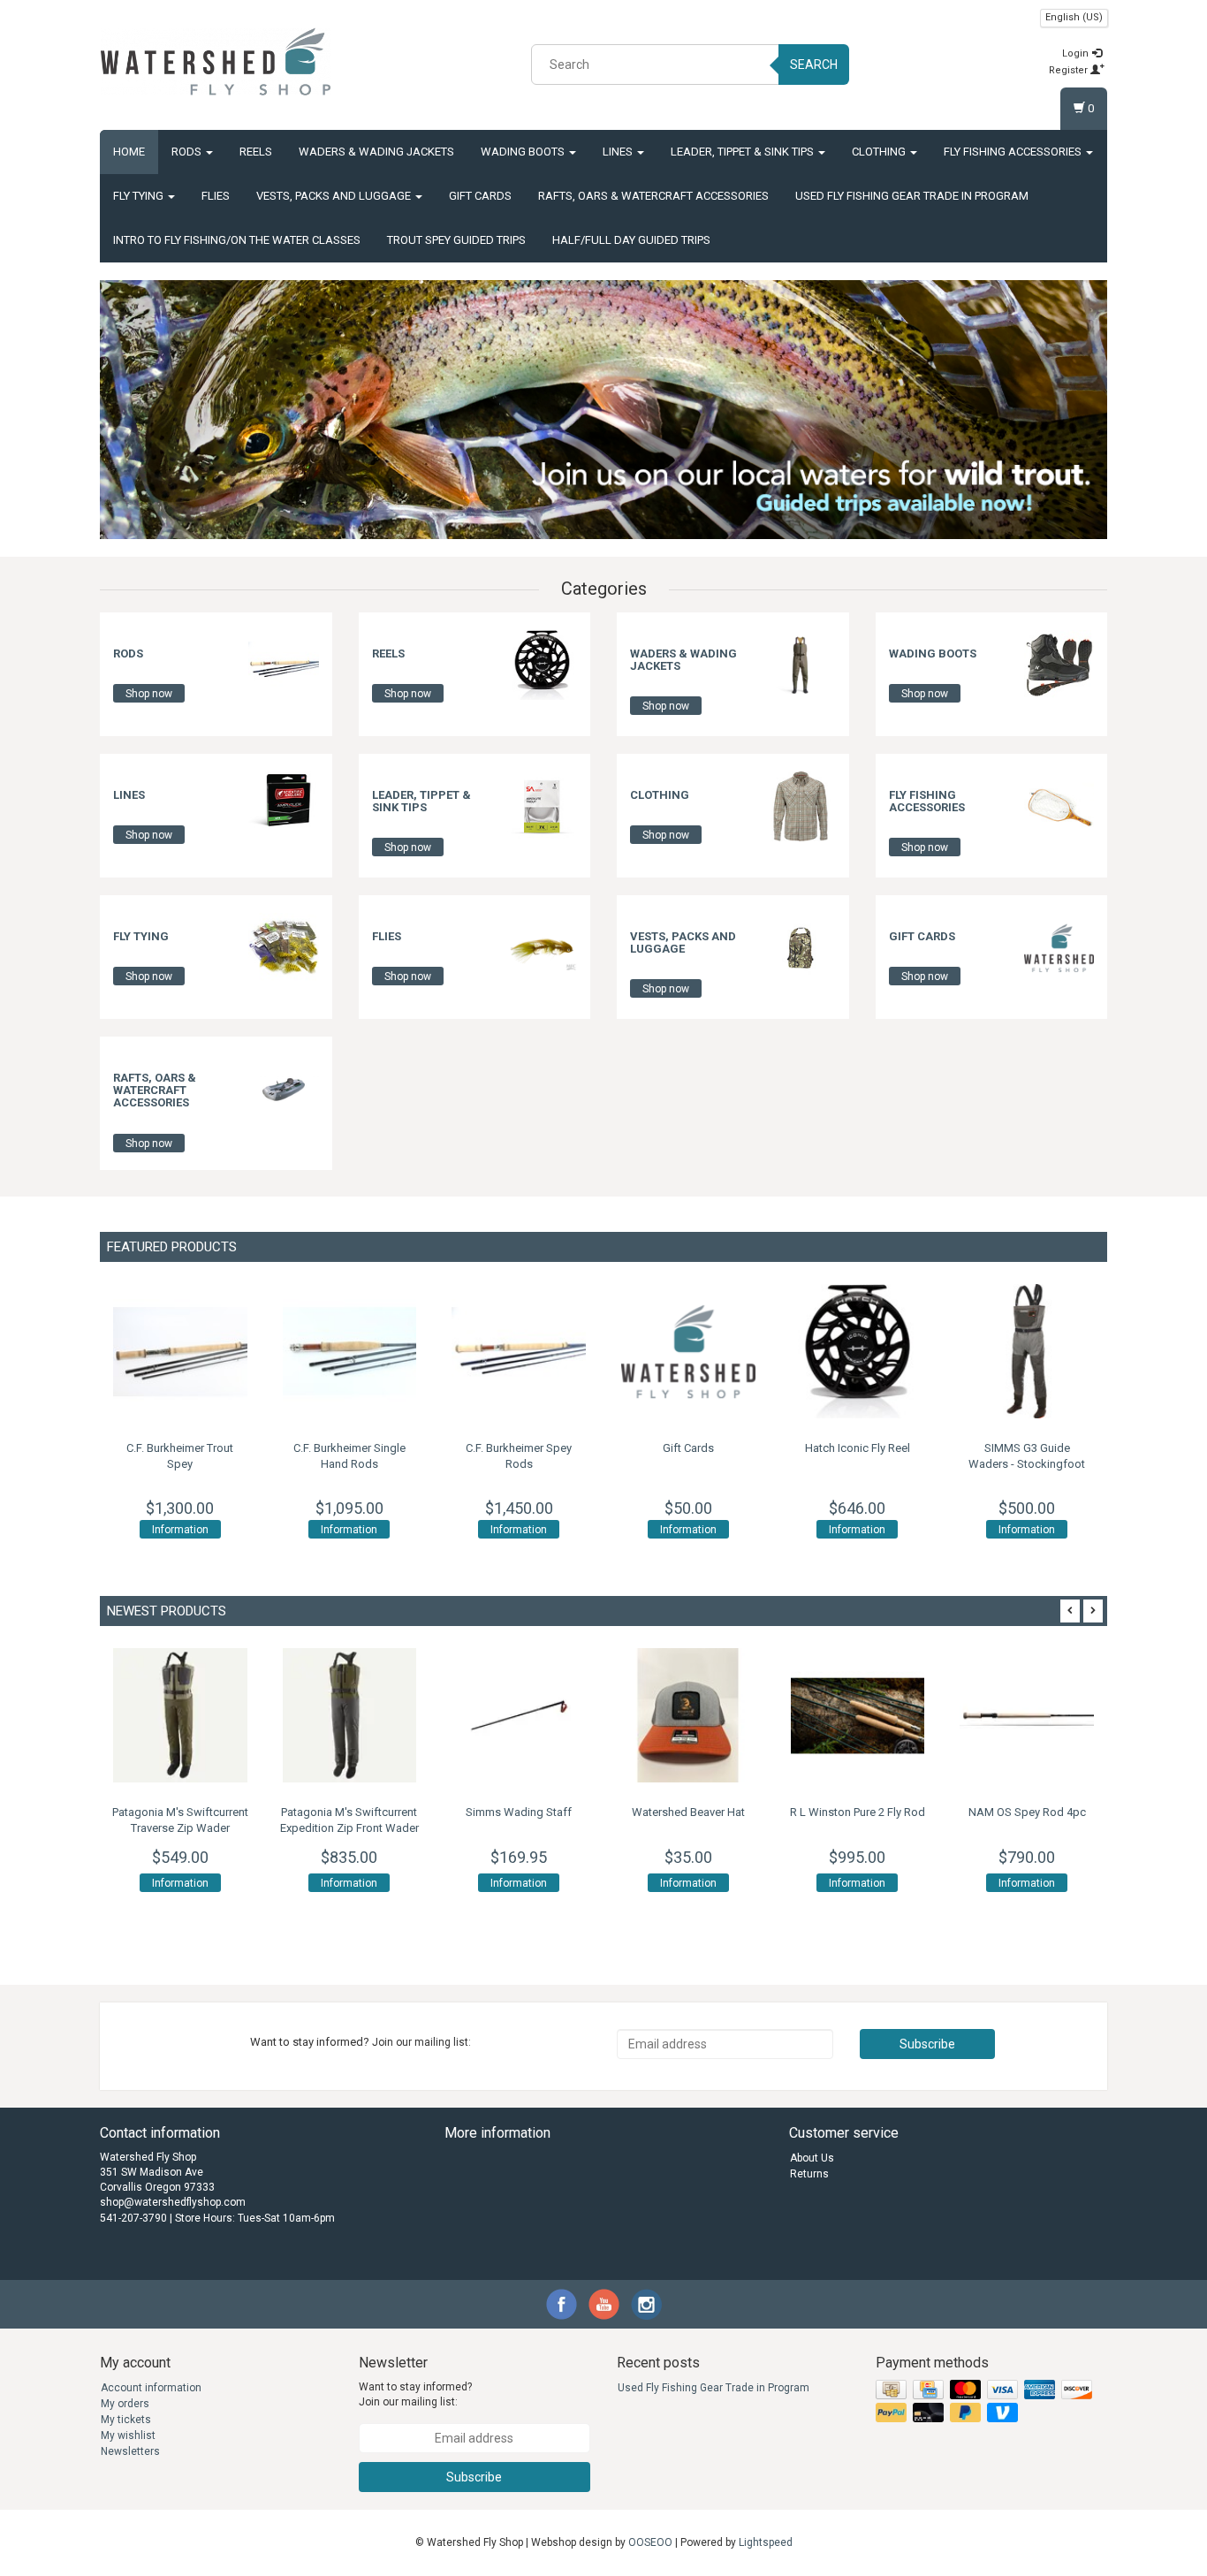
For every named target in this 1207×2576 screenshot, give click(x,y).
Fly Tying (140, 196)
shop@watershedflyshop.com (173, 2202)
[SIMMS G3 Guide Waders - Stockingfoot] (1027, 1351)
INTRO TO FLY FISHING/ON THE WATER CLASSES (237, 240)
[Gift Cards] (1059, 947)
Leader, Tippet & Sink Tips (744, 152)
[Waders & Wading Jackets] (800, 665)
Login (1077, 53)
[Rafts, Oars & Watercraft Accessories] (283, 1089)
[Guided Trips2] (603, 409)
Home (129, 152)
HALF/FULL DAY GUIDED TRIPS (631, 240)
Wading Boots (524, 152)
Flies (216, 196)
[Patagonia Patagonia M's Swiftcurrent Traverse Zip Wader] (180, 1715)
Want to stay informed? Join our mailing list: (415, 2394)
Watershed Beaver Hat (688, 1812)
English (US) (1074, 17)
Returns (809, 2174)
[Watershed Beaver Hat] (688, 1715)
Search (814, 65)
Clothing (880, 152)
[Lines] (283, 806)
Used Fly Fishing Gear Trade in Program (912, 196)
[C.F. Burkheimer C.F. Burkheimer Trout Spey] (180, 1351)
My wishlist (128, 2435)
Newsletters (130, 2451)
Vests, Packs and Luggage (335, 196)
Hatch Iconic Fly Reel (858, 1448)
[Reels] (542, 665)
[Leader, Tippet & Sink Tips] (542, 806)
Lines (619, 152)
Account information (151, 2388)
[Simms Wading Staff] (519, 1715)
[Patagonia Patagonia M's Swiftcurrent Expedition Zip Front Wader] (350, 1715)
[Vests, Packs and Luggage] (800, 947)
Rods (188, 152)
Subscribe (927, 2044)
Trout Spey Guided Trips (456, 240)
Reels (256, 152)
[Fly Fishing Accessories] (1059, 806)
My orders (125, 2404)
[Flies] (542, 947)
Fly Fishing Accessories (1014, 152)
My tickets (126, 2420)
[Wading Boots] (1059, 665)
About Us (812, 2158)
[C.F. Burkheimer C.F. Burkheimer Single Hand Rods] (350, 1351)
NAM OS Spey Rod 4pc (1027, 1812)
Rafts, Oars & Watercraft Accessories (653, 196)
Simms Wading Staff (519, 1812)
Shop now (149, 694)
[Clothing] (800, 806)
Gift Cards (480, 196)
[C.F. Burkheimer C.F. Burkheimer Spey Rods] (519, 1351)
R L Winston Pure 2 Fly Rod (858, 1812)
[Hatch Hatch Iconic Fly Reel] (858, 1351)
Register (1070, 70)
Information (180, 1530)
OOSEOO (650, 2542)
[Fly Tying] (283, 947)
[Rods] (283, 665)
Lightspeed (766, 2542)
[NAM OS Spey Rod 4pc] (1027, 1715)
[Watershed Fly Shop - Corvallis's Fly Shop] (216, 62)
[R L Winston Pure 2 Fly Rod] (858, 1715)
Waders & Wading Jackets (376, 152)
